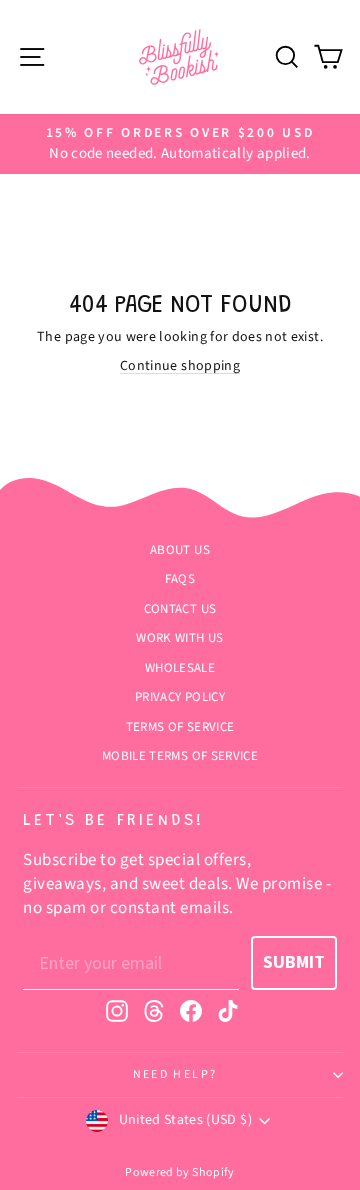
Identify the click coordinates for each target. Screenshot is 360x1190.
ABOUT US (180, 550)
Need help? (175, 1074)
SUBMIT (294, 962)
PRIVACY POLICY (180, 697)
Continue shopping (180, 366)
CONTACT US (180, 609)
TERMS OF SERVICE (180, 727)
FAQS (180, 579)
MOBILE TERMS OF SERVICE (180, 756)
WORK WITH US (179, 638)
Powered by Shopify (179, 1172)
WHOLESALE (180, 668)
